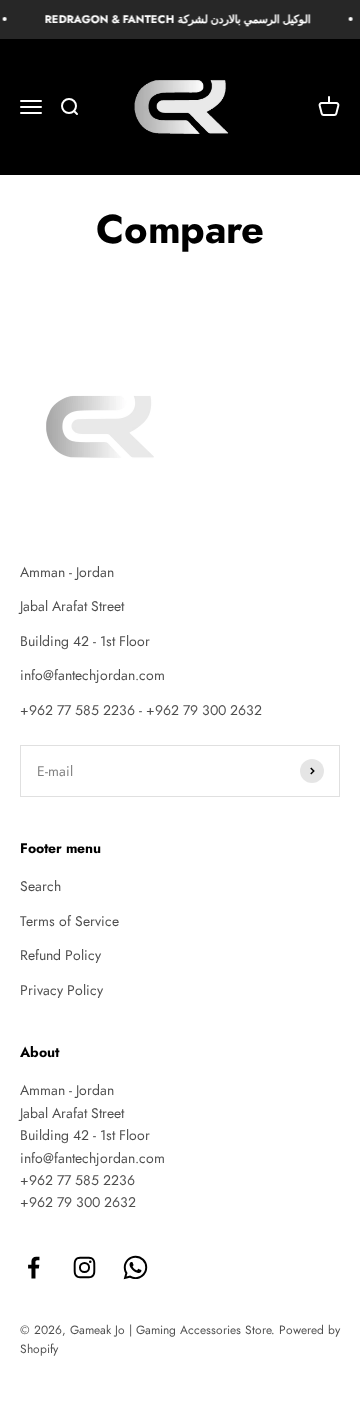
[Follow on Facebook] (33, 1267)
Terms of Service (69, 921)
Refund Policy (60, 955)
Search (40, 886)
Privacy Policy (61, 990)
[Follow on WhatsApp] (135, 1267)
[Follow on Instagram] (84, 1267)
